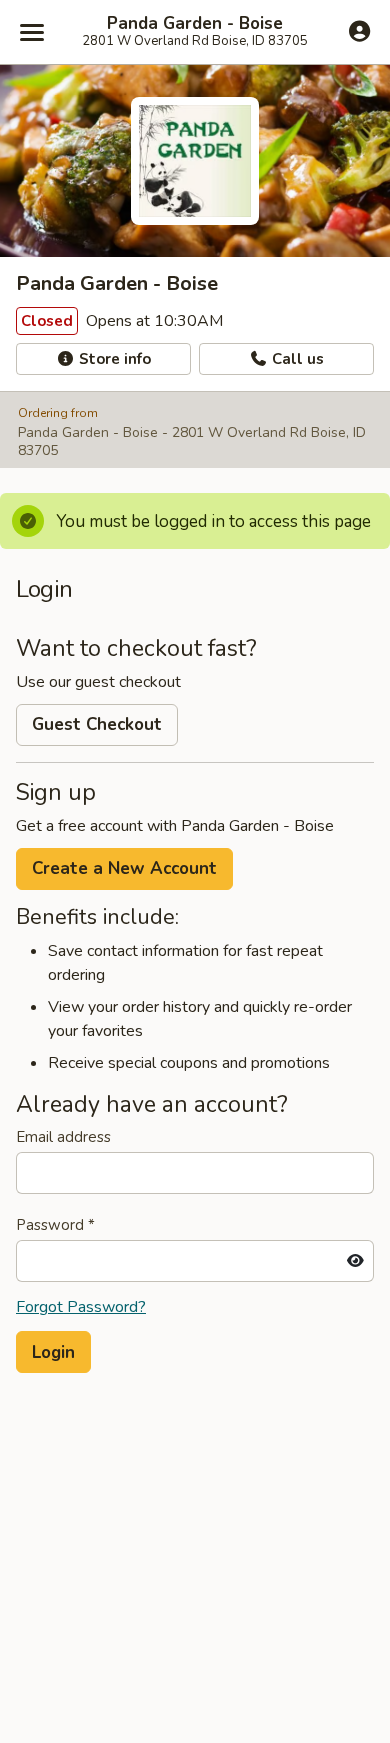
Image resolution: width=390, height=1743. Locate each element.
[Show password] (355, 1261)
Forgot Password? (81, 1307)
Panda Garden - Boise (195, 24)
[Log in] (359, 31)
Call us (296, 359)
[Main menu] (32, 32)
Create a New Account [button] (124, 868)
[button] (53, 1352)
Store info (113, 359)
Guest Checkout (97, 724)
